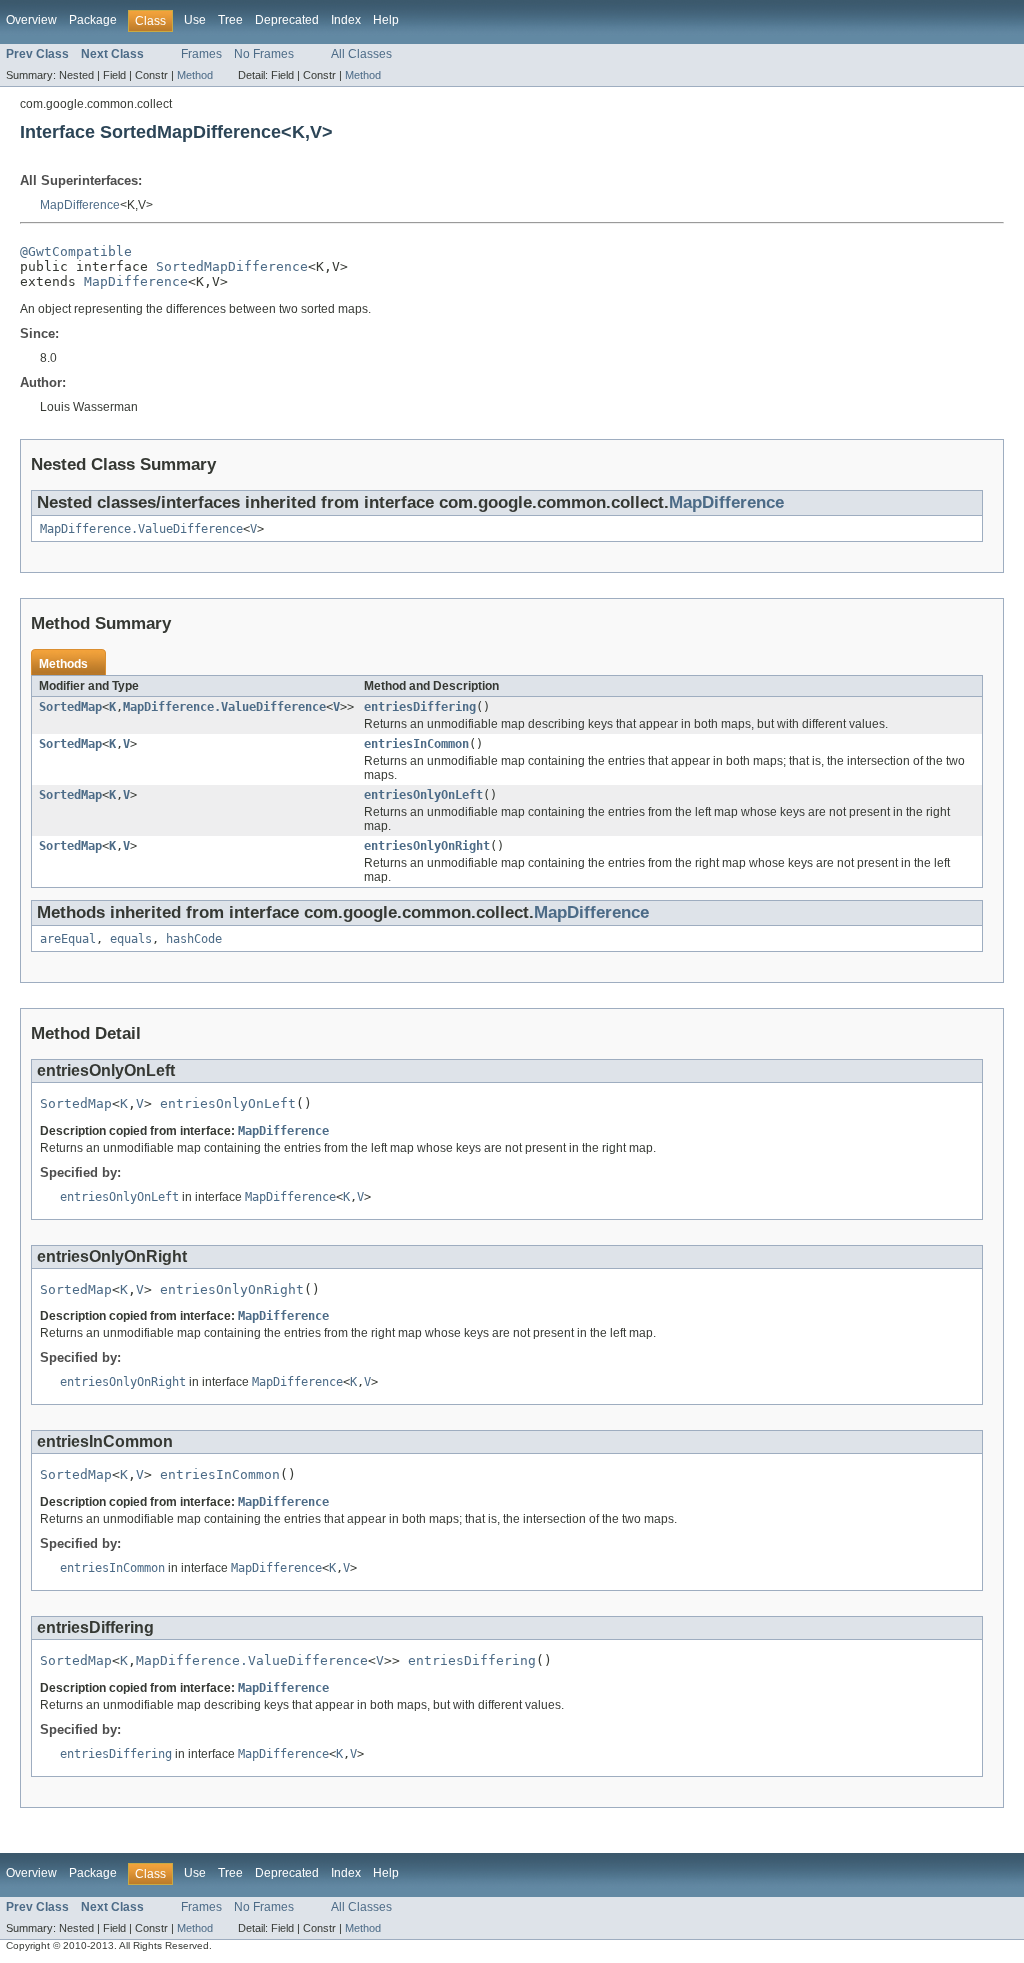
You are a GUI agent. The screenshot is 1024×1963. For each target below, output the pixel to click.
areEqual (68, 939)
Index (346, 20)
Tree (230, 20)
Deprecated (287, 20)
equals (131, 939)
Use (195, 20)
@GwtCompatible (76, 251)
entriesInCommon (416, 744)
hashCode (194, 939)
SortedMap (70, 707)
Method (195, 75)
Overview (31, 20)
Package (93, 20)
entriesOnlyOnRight (427, 846)
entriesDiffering (420, 707)
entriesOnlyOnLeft (423, 795)
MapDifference (80, 205)
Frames (201, 54)
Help (386, 20)
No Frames (264, 54)
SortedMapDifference (232, 266)
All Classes (361, 54)
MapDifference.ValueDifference (141, 529)
